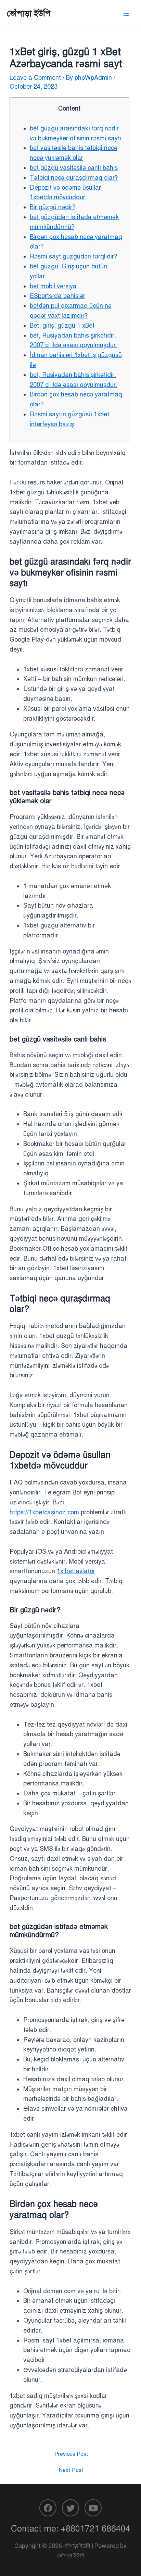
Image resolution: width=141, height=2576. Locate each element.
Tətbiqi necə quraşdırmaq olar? (74, 178)
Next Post (71, 2470)
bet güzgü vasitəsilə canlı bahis (74, 168)
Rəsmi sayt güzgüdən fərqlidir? (73, 256)
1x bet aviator (76, 1571)
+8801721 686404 (96, 2529)
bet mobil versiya (53, 286)
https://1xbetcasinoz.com (44, 1512)
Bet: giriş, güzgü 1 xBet (62, 326)
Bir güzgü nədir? (53, 207)
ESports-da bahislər (57, 296)
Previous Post (71, 2454)
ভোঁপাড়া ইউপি (29, 13)
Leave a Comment (35, 78)
